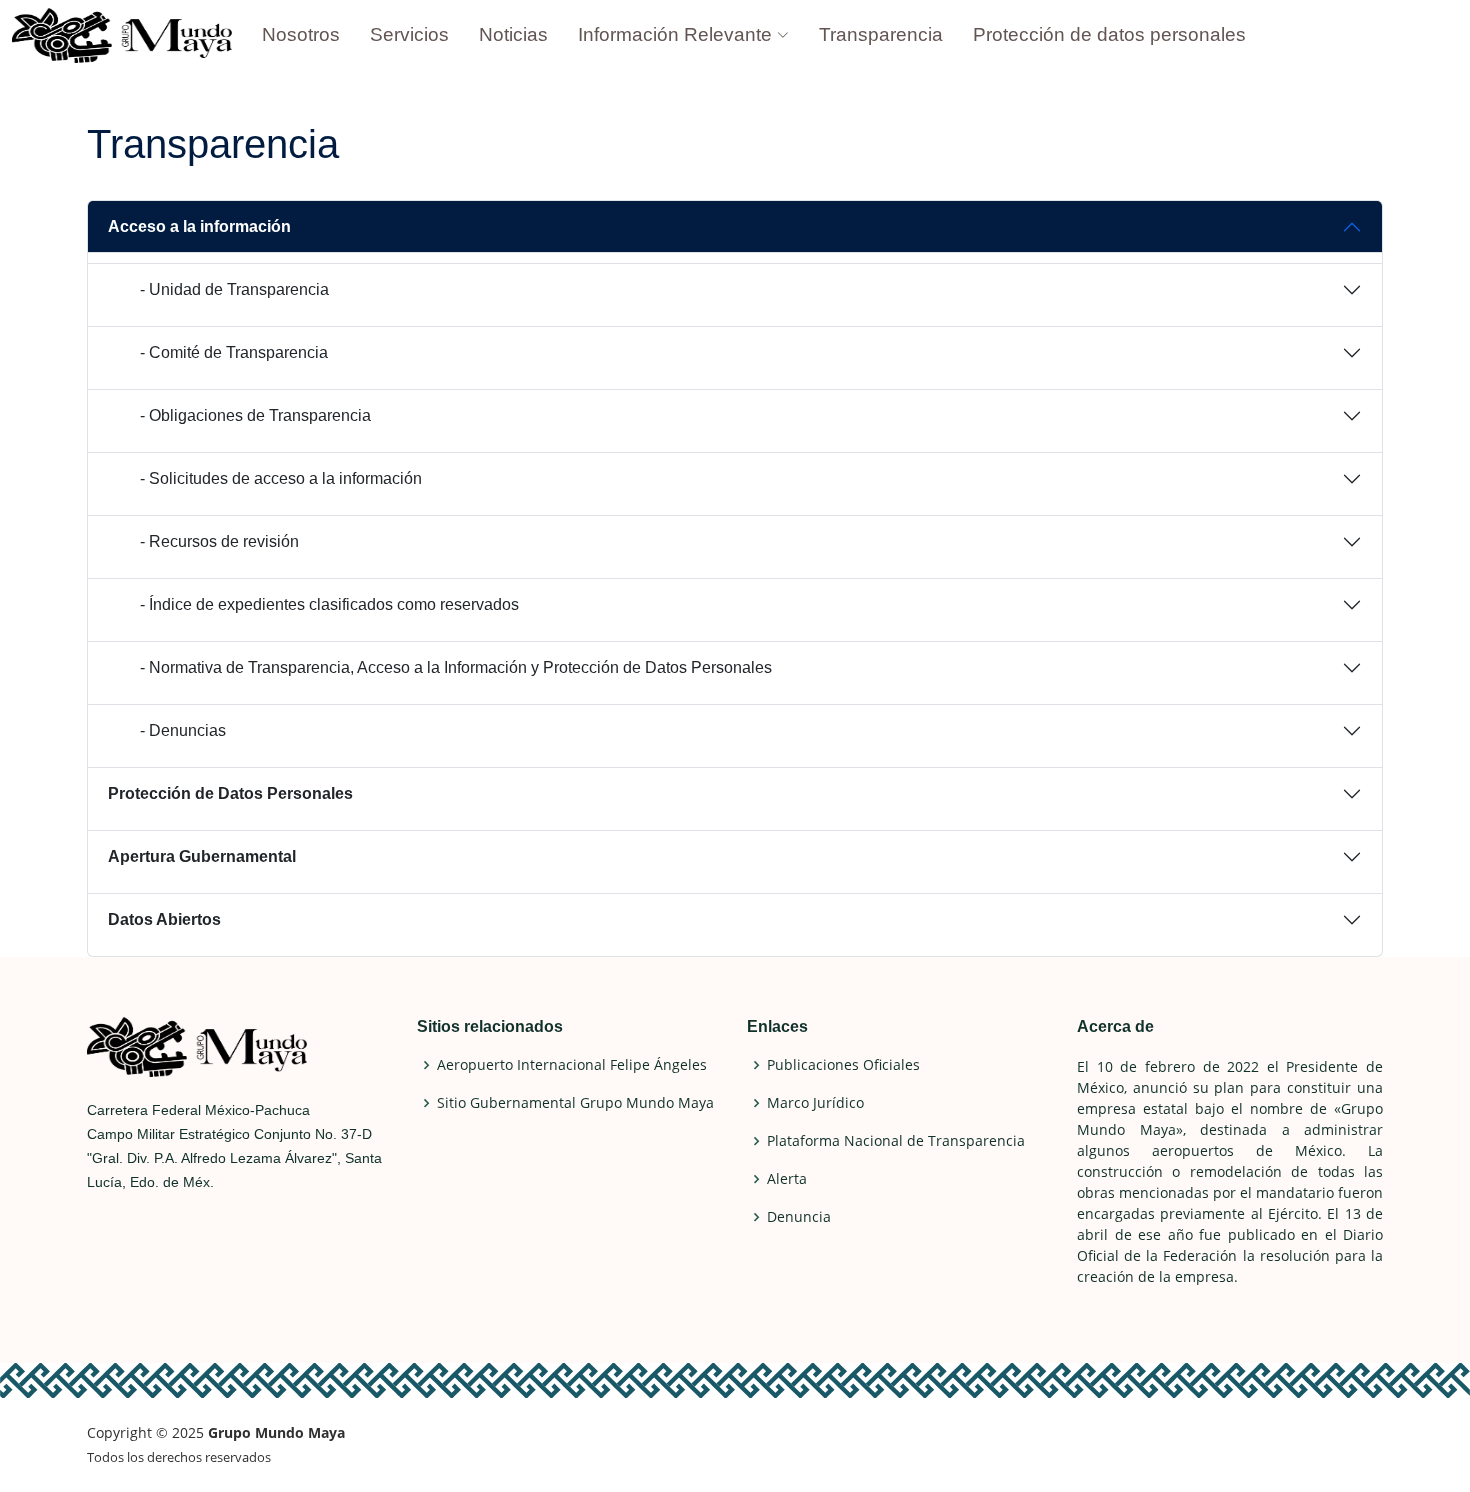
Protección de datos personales (1109, 34)
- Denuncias (183, 730)
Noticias (513, 34)
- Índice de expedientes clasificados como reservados (329, 604)
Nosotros (301, 34)
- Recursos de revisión (219, 541)
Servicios (409, 34)
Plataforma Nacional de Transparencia (896, 1141)
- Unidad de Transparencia (234, 289)
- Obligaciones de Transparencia (255, 415)
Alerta (787, 1179)
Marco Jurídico (815, 1103)
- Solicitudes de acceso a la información (281, 478)
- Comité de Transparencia (234, 352)
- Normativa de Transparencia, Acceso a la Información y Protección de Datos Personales (456, 667)
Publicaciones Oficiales (843, 1065)
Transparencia (881, 34)
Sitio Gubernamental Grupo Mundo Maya (575, 1103)
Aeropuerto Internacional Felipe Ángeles (572, 1065)
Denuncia (799, 1217)
